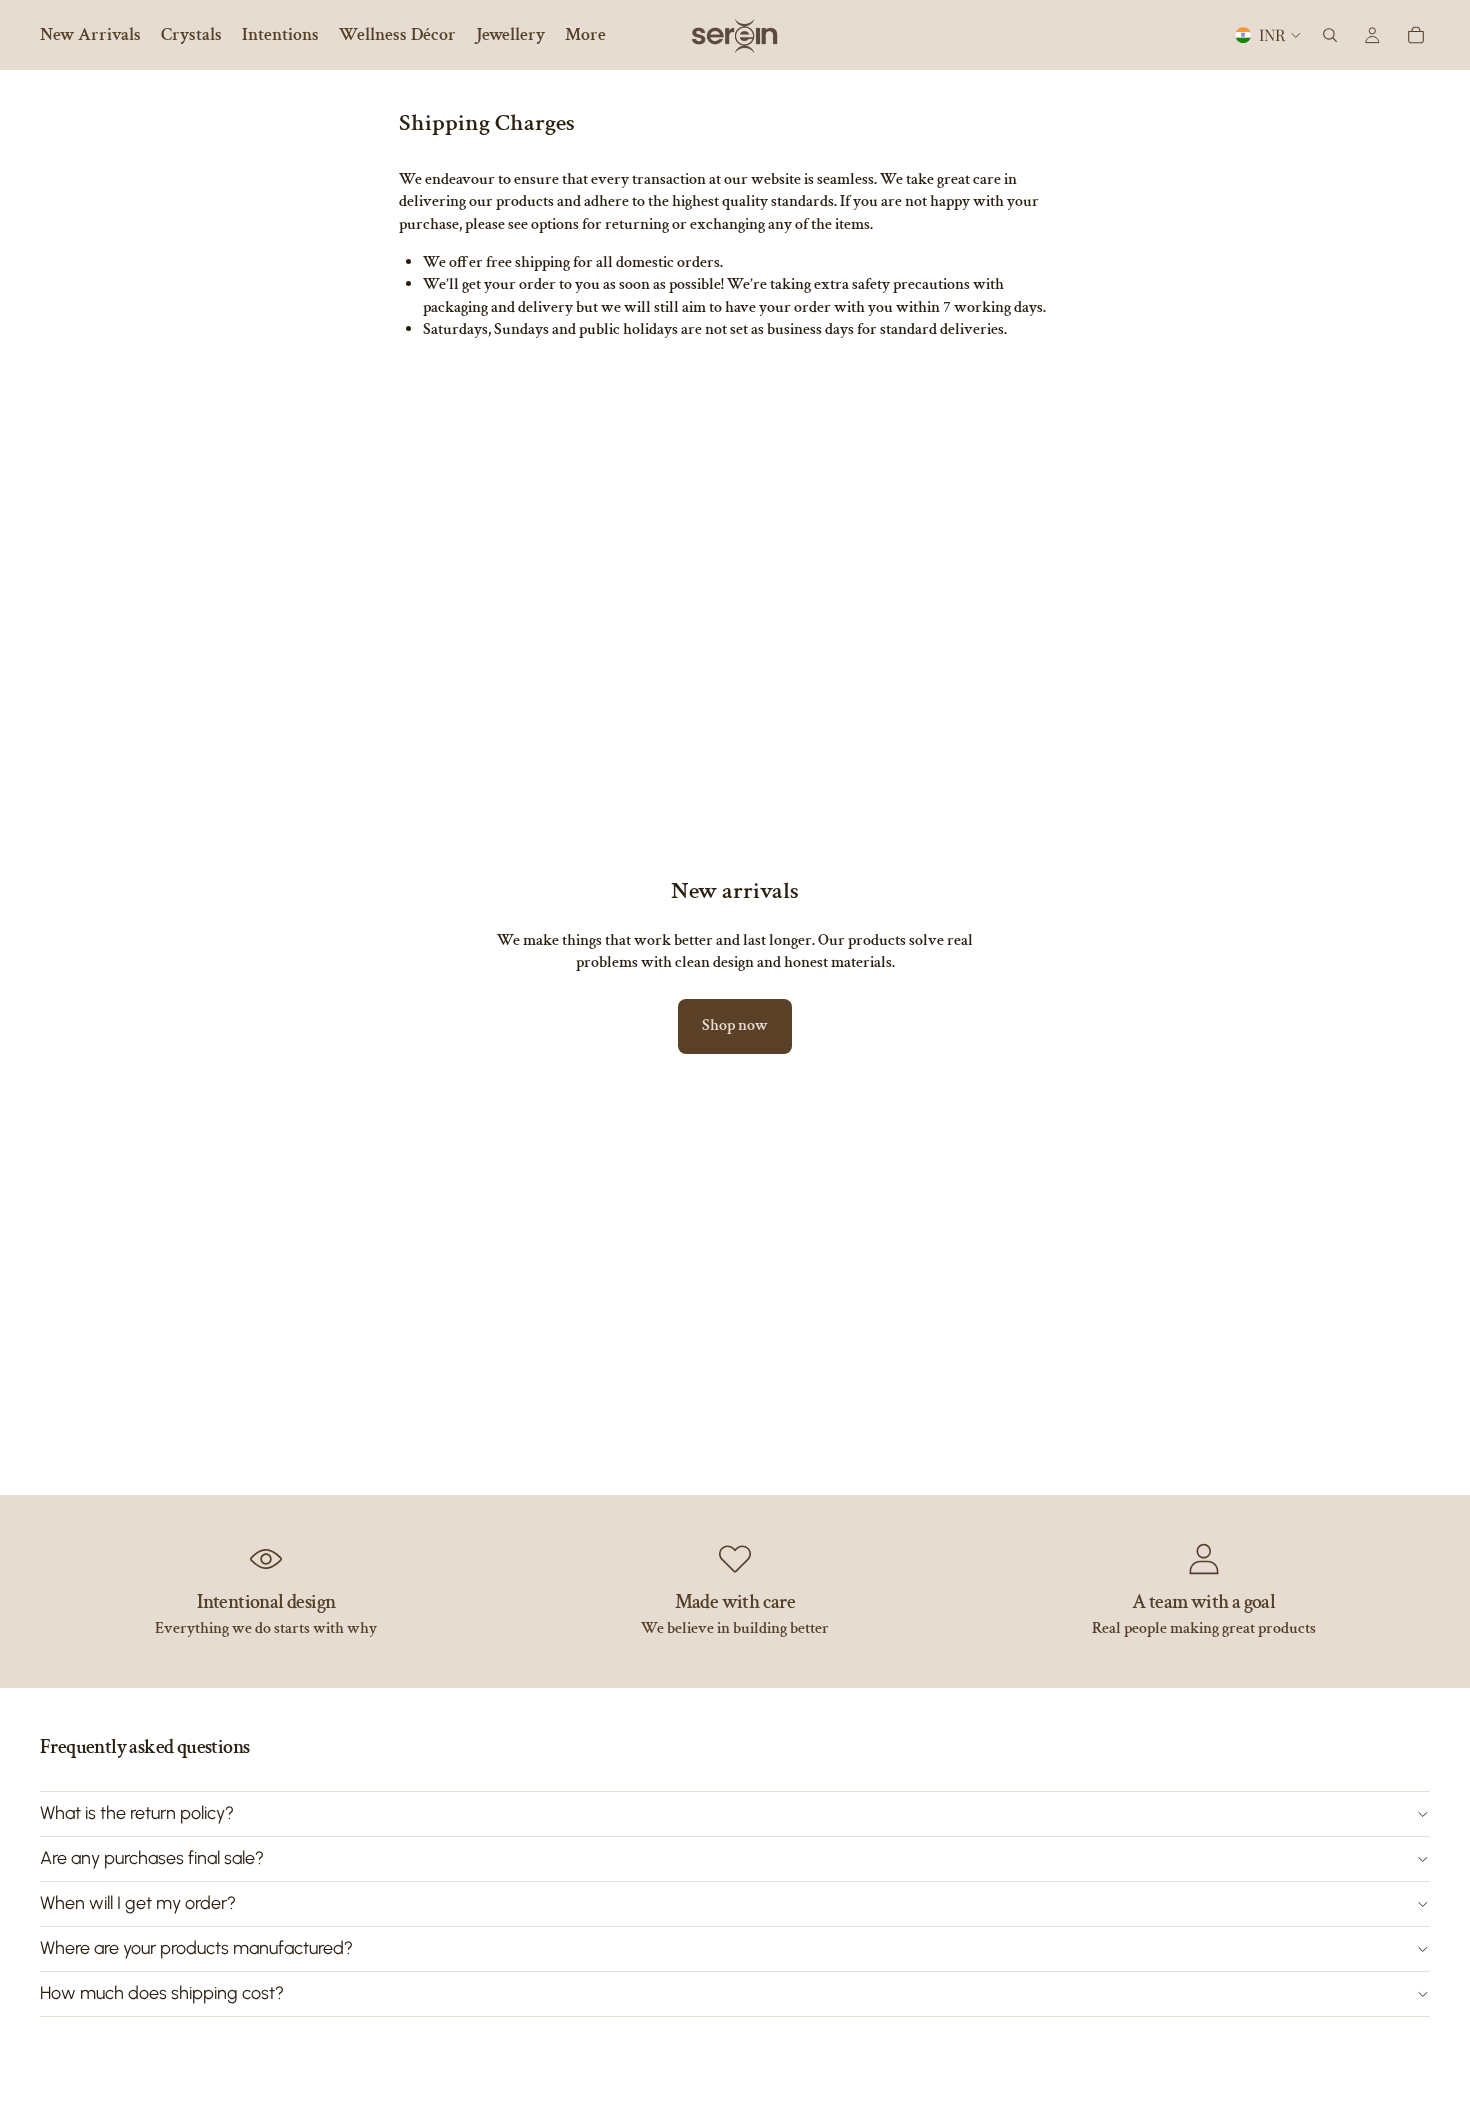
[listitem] (585, 35)
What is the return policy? (137, 1813)
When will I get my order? (138, 1903)
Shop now (735, 1025)
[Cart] (1416, 35)
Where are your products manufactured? (196, 1948)
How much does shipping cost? (162, 1993)
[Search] (1330, 35)
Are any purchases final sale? (152, 1858)
